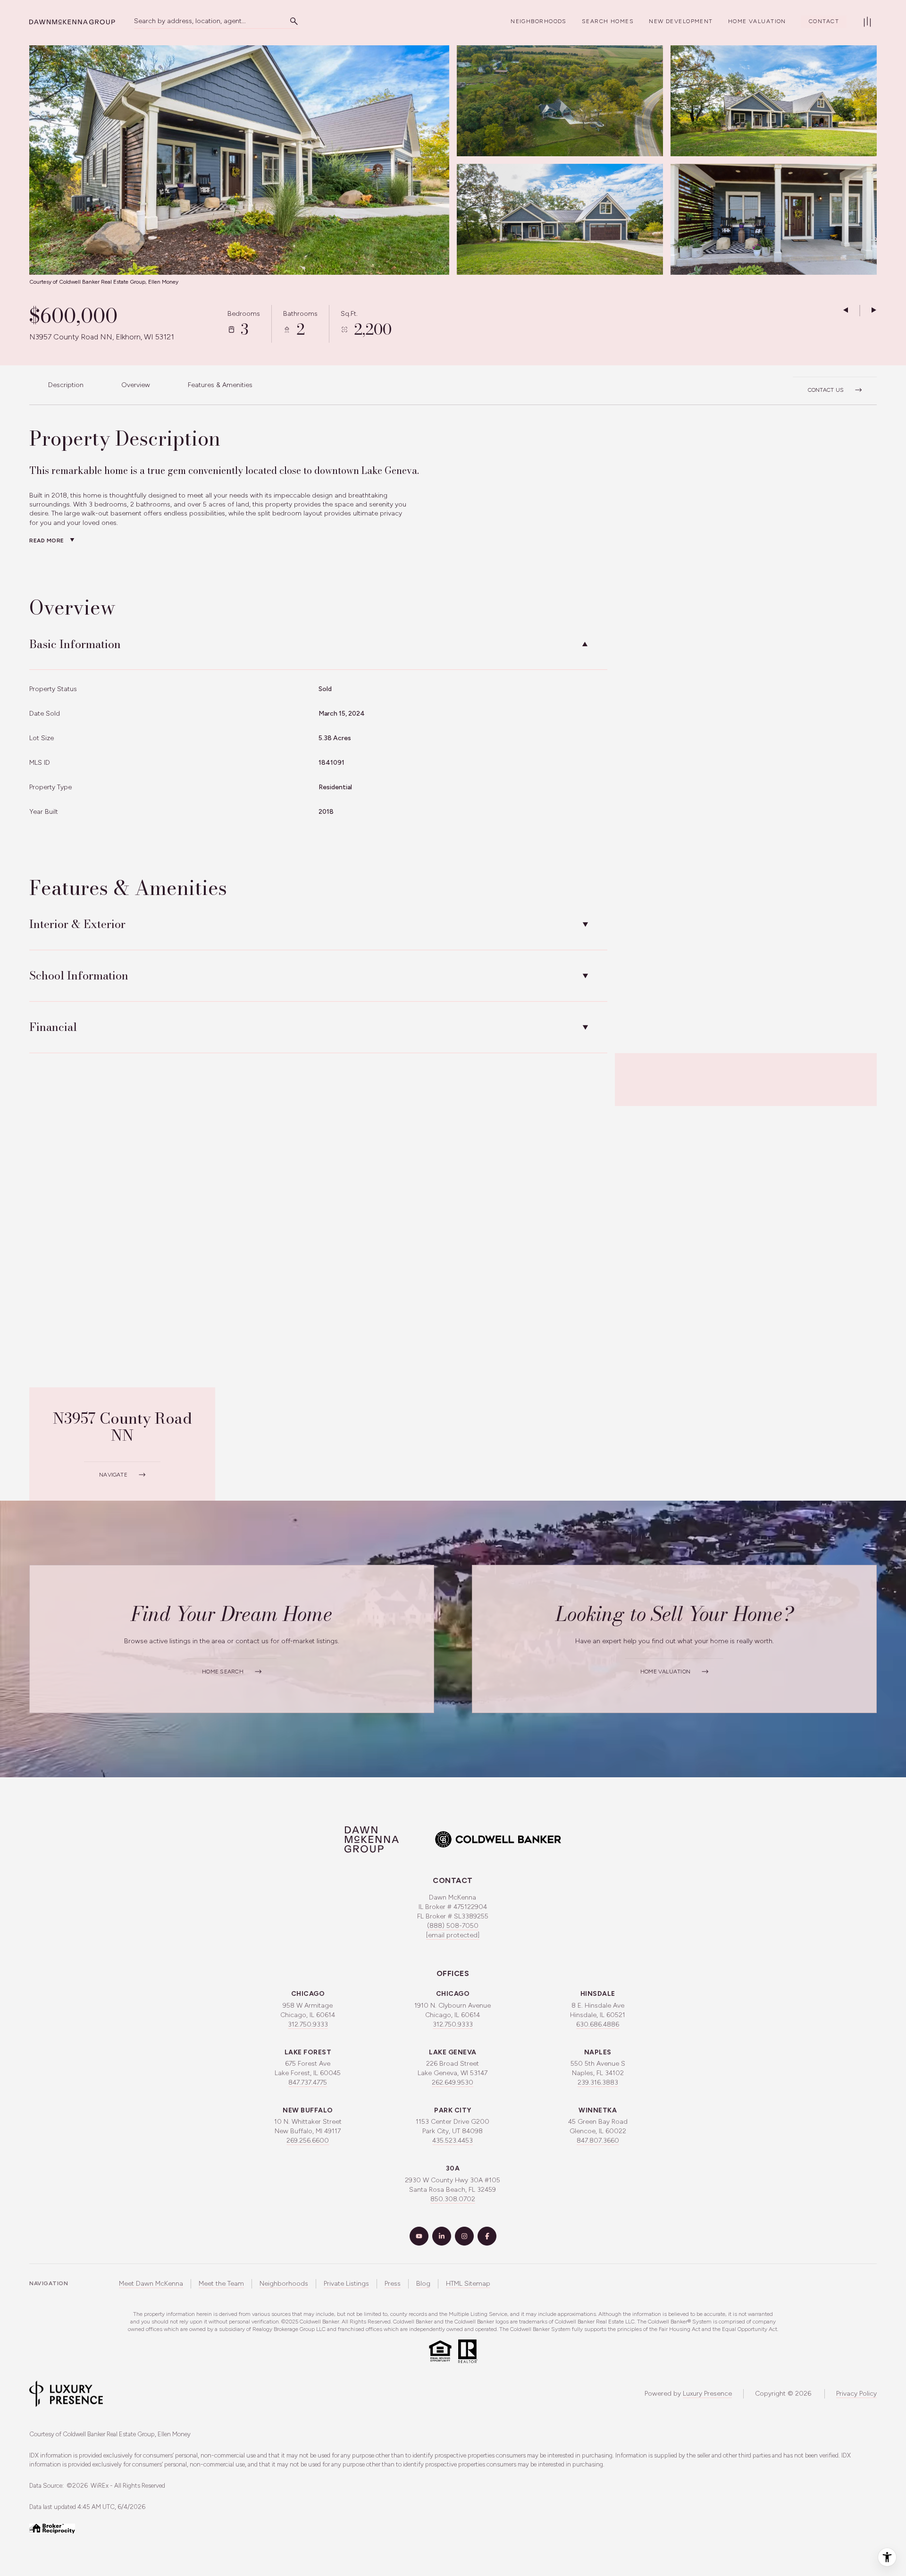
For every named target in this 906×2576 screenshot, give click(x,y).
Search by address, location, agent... (190, 21)
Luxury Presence (707, 2394)
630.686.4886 (598, 2024)
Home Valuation (757, 21)
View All (764, 224)
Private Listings (346, 2284)
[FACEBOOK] (487, 2236)
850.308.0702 (453, 2199)
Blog (423, 2284)
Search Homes (608, 21)
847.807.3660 (598, 2141)
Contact (824, 21)
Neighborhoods (539, 21)
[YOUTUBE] (419, 2236)
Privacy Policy (856, 2394)
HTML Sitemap (468, 2284)
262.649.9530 (453, 2082)
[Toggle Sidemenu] (867, 22)
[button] (835, 385)
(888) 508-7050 (453, 1926)
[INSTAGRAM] (464, 2236)
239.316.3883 (598, 2082)
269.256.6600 (308, 2141)
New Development (681, 21)
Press (393, 2284)
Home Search (223, 1672)
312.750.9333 (308, 2024)
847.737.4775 (308, 2082)
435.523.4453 (453, 2141)
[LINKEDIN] (442, 2236)
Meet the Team (221, 2284)
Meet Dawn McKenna (151, 2284)
